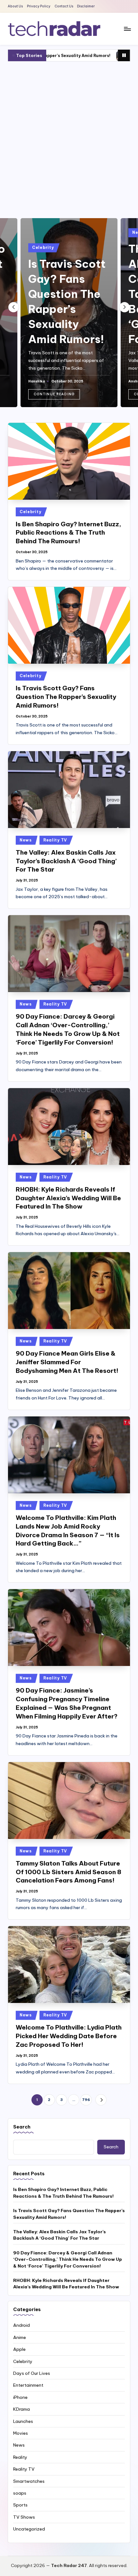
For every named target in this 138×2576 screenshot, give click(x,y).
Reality (20, 2457)
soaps (20, 2493)
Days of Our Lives (32, 2373)
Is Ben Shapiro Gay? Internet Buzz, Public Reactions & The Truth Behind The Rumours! (69, 533)
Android (22, 2325)
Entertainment (28, 2385)
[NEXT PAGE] (101, 2100)
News (26, 840)
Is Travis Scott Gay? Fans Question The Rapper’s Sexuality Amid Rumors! (66, 697)
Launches (23, 2421)
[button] (54, 394)
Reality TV (55, 840)
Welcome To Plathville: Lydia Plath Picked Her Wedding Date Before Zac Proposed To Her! (69, 2036)
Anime (20, 2337)
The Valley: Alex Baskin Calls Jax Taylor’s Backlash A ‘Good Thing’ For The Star (66, 861)
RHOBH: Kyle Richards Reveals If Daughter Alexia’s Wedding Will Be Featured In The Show (68, 1198)
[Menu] (127, 29)
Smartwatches (29, 2481)
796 (86, 2100)
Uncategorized (29, 2529)
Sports (20, 2505)
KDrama (22, 2409)
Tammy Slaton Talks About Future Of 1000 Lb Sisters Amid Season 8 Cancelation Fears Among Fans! (69, 1872)
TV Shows (24, 2517)
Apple (19, 2349)
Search (22, 2127)
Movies (21, 2433)
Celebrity (43, 247)
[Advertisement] (69, 138)
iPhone (20, 2397)
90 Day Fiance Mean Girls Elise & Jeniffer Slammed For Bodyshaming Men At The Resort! (67, 1362)
